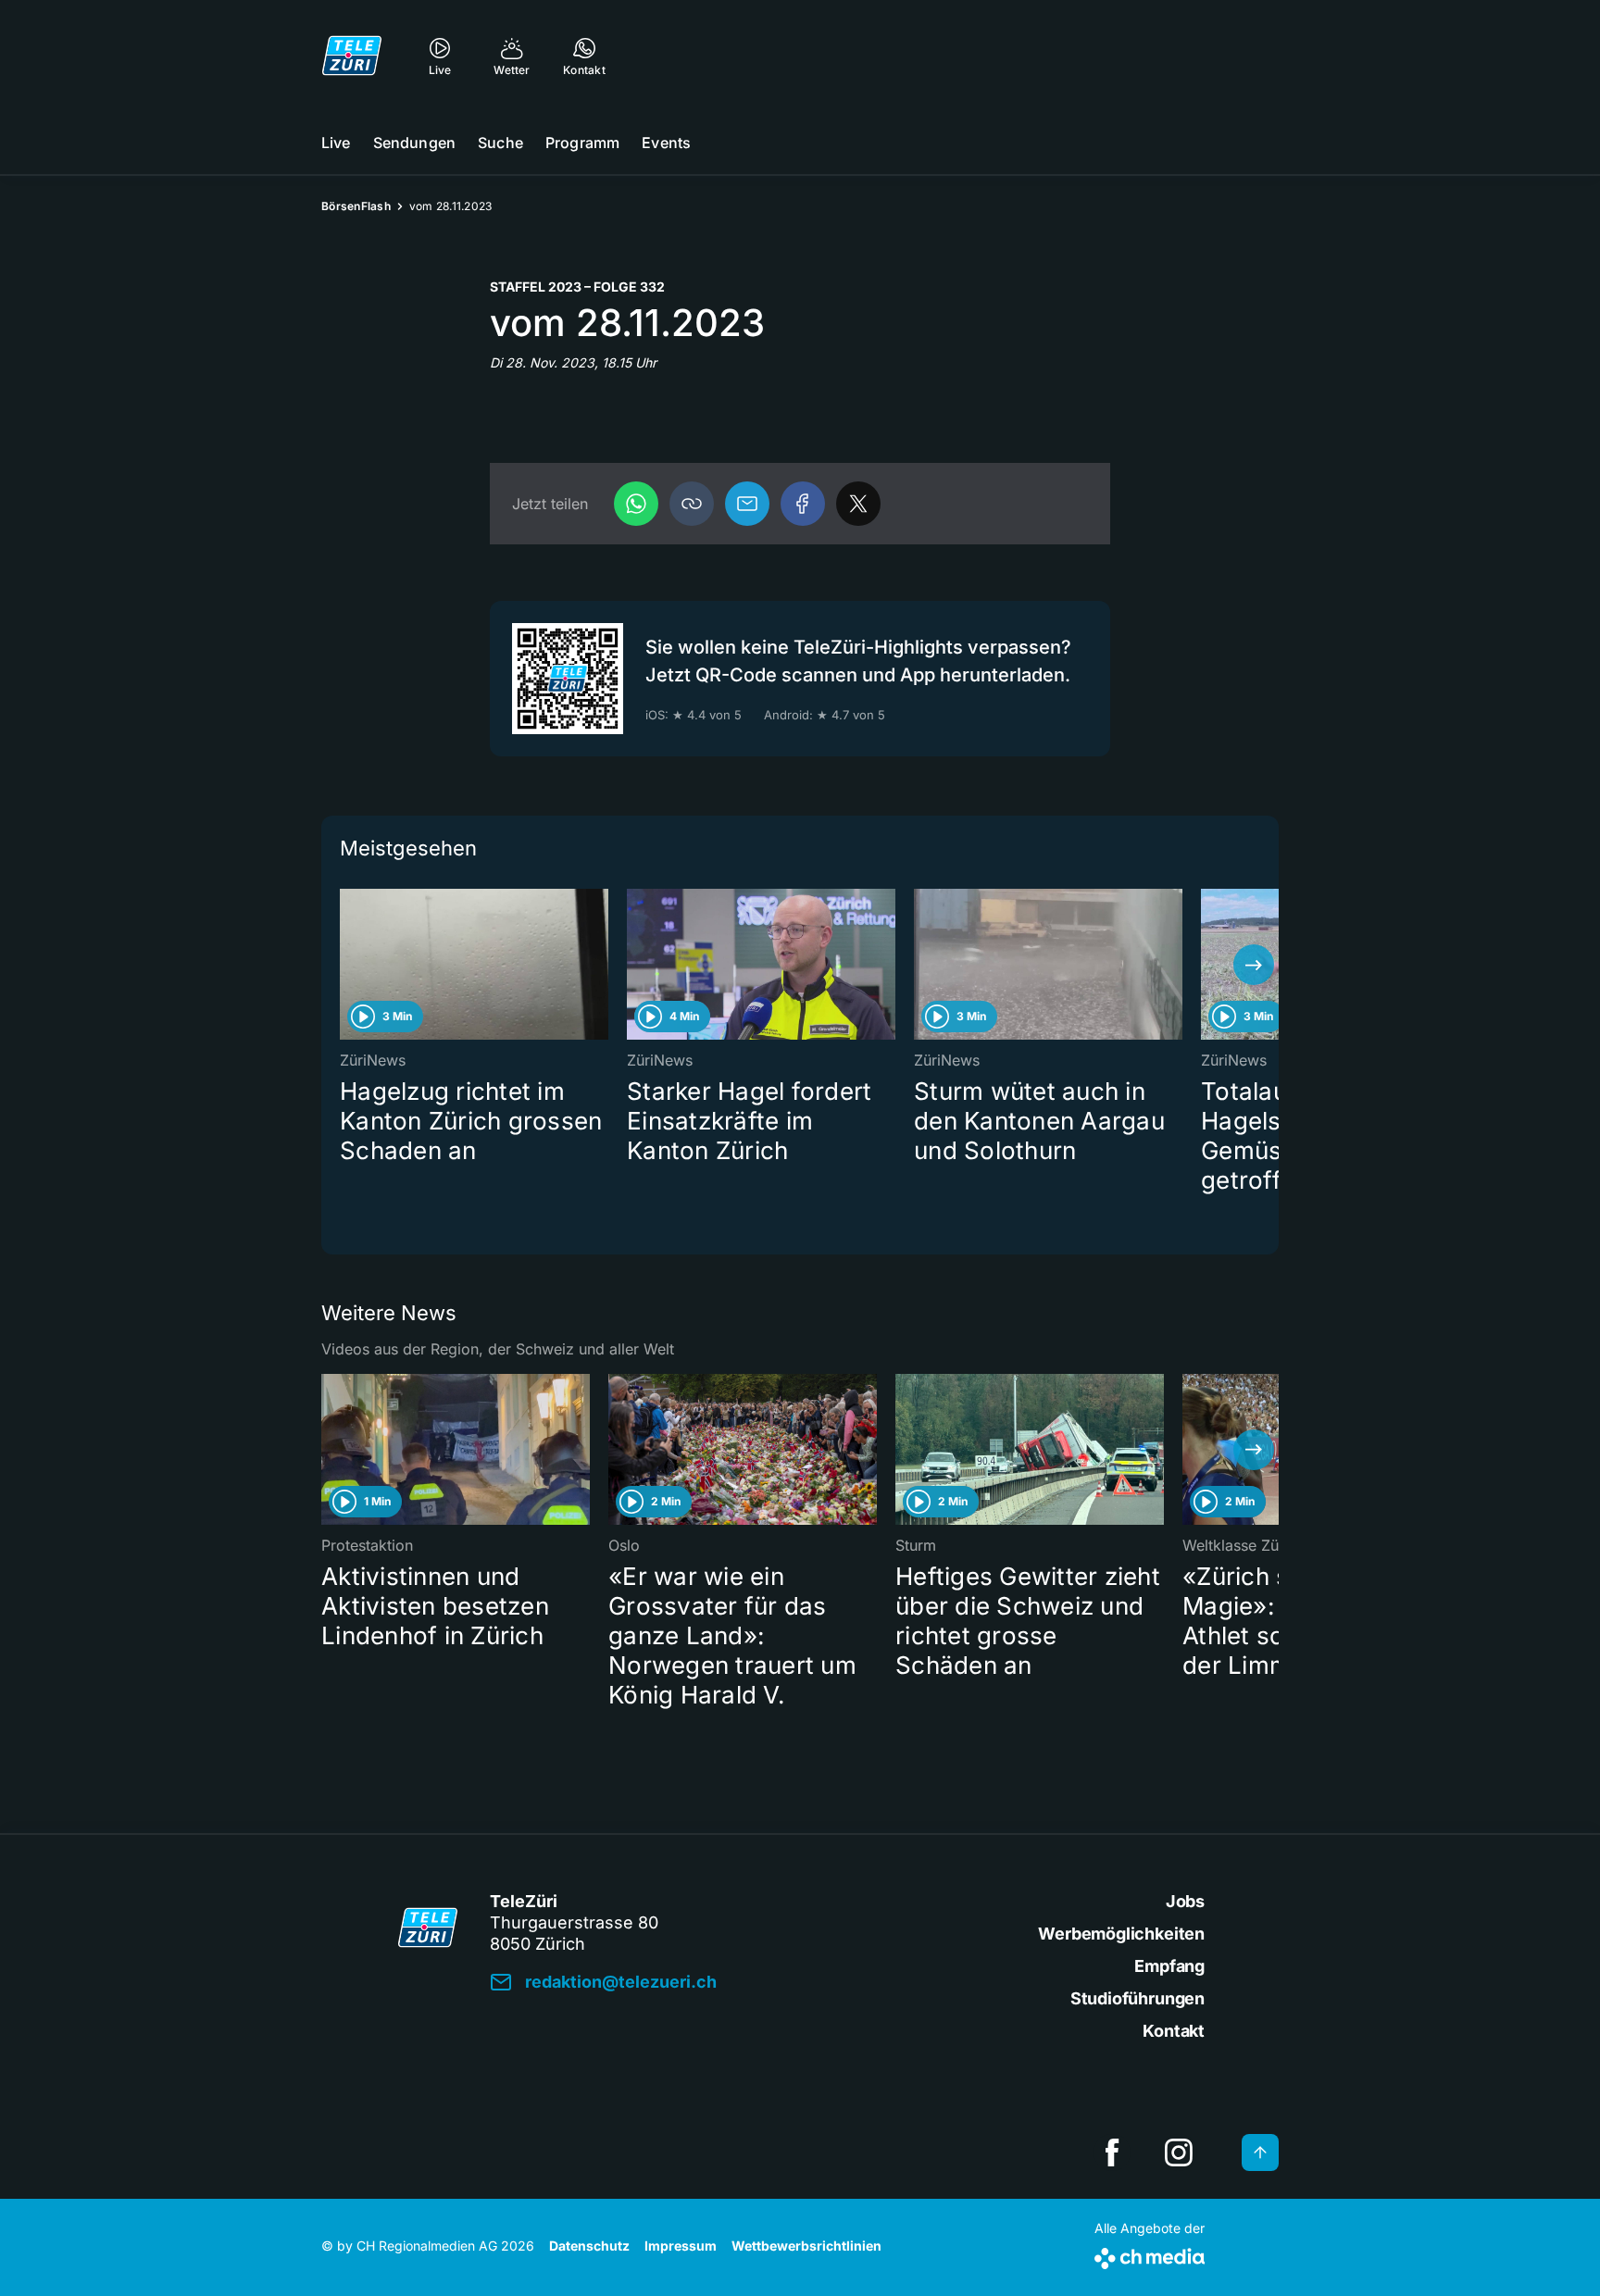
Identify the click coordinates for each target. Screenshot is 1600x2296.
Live (336, 143)
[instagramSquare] (1179, 2152)
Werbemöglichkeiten (1121, 1934)
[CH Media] (1150, 2255)
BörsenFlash (356, 206)
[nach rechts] (1254, 965)
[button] (692, 504)
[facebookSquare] (1112, 2152)
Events (666, 143)
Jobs (1185, 1901)
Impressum (681, 2246)
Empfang (1169, 1966)
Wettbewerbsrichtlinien (806, 2246)
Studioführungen (1137, 1998)
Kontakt (1174, 2031)
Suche (500, 143)
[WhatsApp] (636, 504)
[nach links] (346, 965)
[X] (858, 504)
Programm (582, 143)
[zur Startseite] (352, 56)
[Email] (747, 504)
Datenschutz (589, 2246)
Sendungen (414, 143)
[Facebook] (803, 504)
